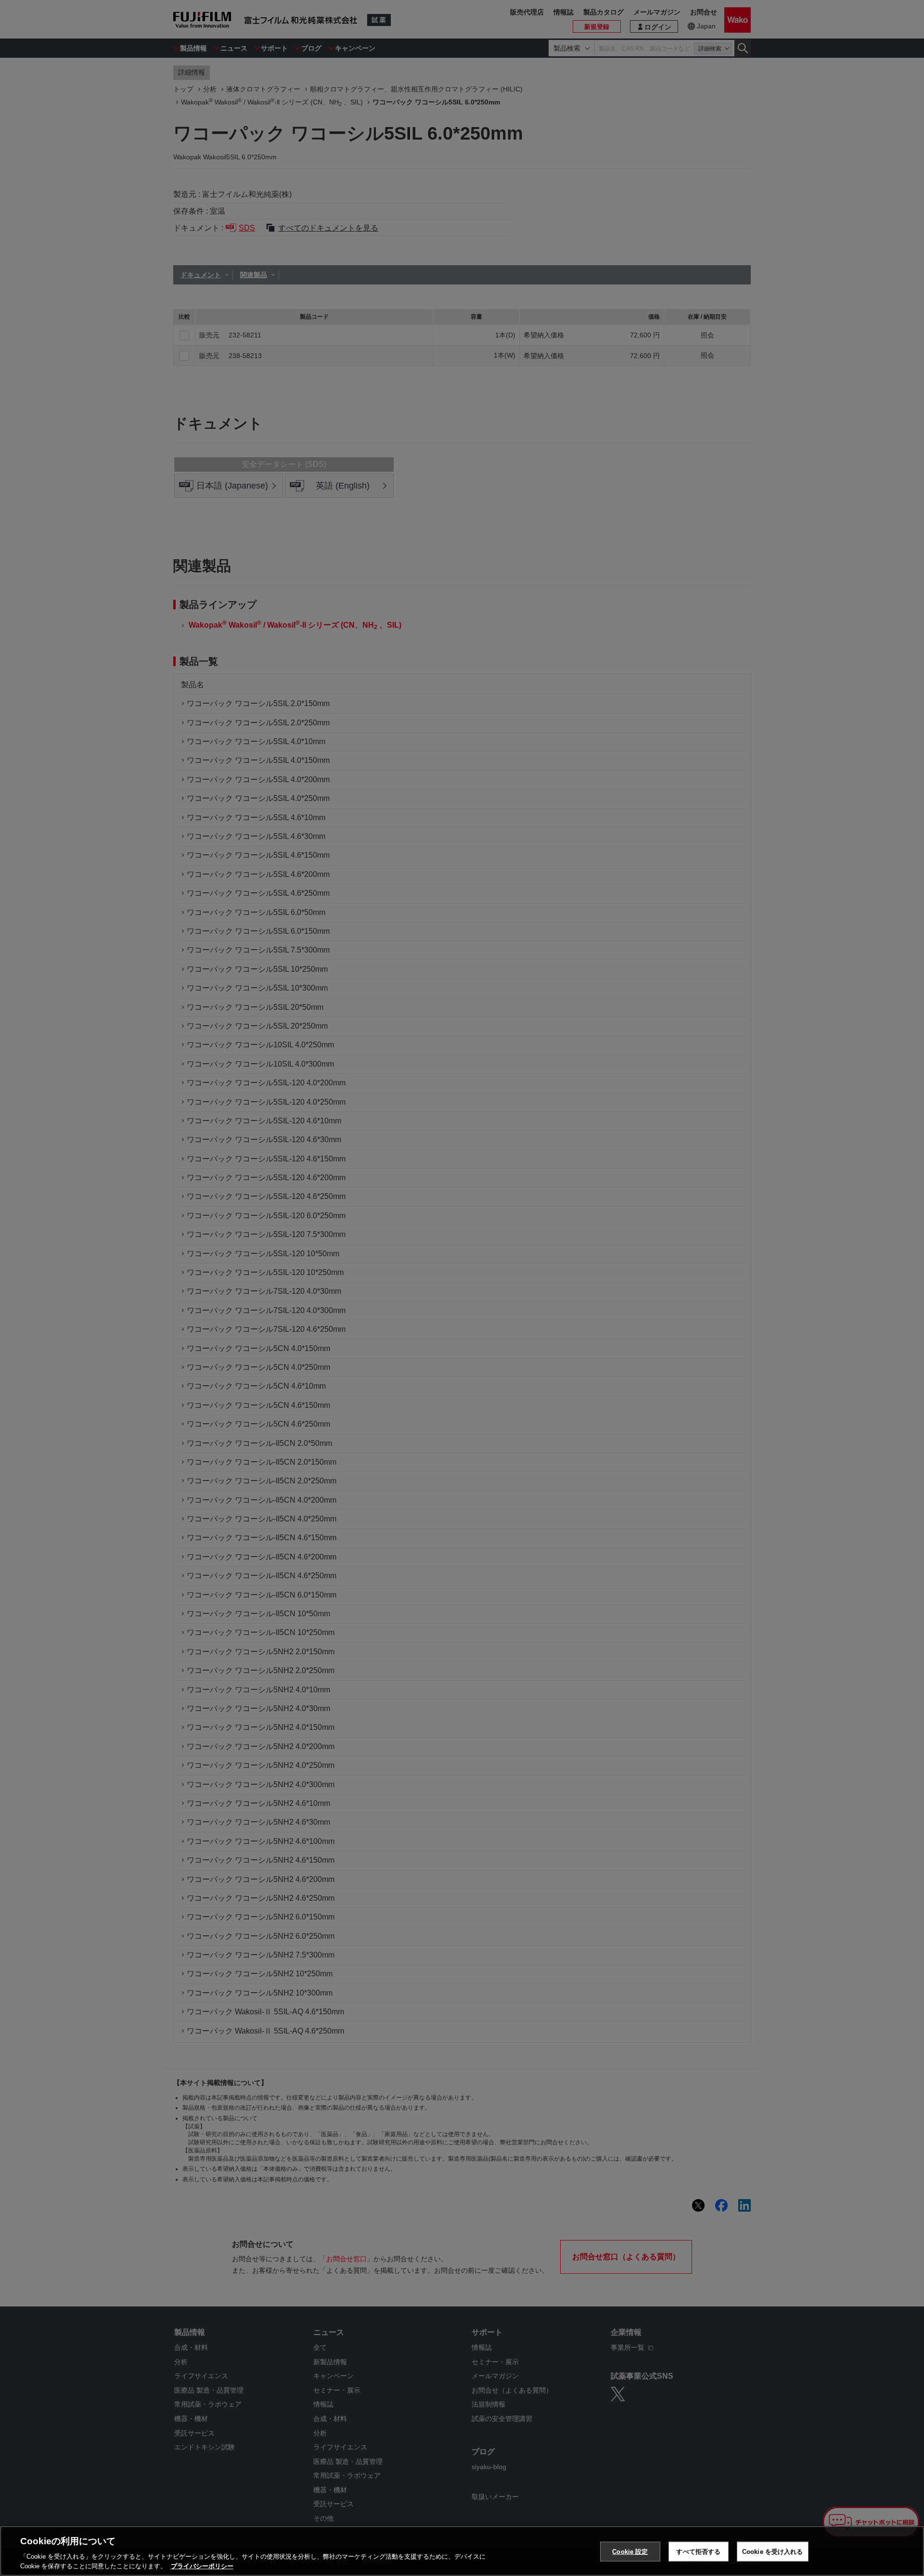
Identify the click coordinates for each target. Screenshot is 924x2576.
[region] (462, 2551)
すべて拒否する (698, 2552)
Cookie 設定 (630, 2552)
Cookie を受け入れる (773, 2552)
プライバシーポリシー (202, 2566)
